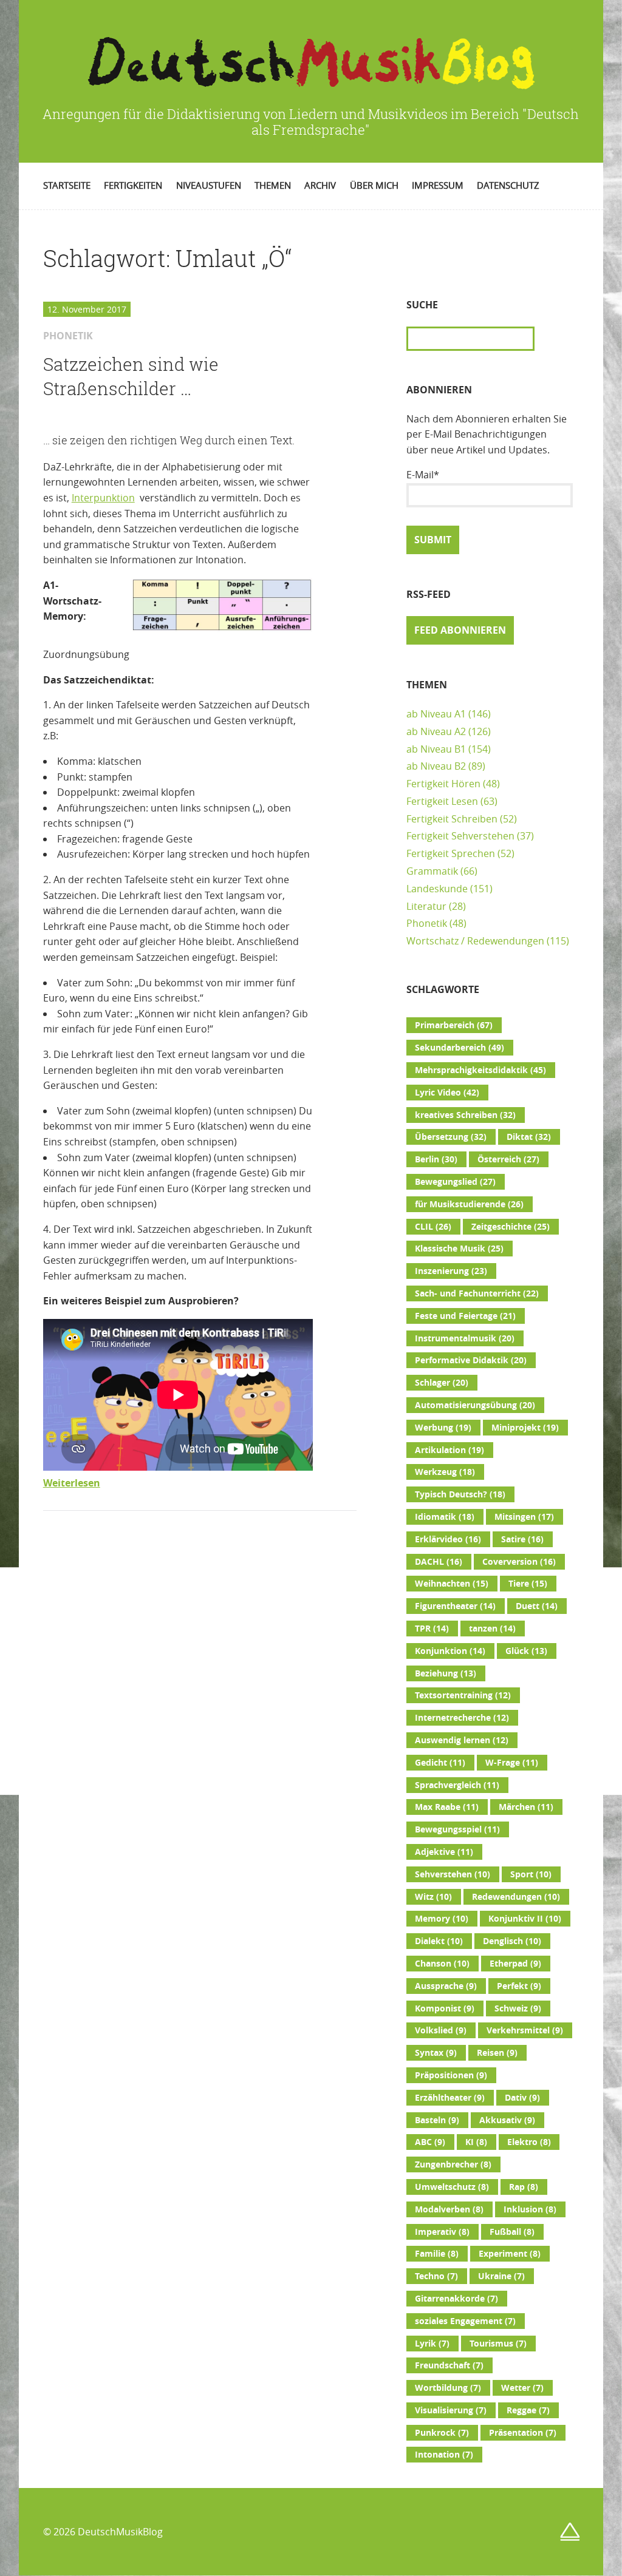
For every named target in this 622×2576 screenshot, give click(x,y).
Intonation (444, 2455)
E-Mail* (423, 475)
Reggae (528, 2410)
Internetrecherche (462, 1718)
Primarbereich (454, 1025)
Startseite (67, 185)
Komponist (445, 2008)
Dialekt (439, 1941)
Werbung (443, 1428)
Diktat (529, 1137)
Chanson (442, 1964)
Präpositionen (451, 2075)
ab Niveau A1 (436, 714)
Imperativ (442, 2232)
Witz (433, 1897)
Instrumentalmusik (465, 1338)
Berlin (436, 1159)
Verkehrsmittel (525, 2030)
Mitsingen (524, 1517)
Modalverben (449, 2209)
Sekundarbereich (460, 1048)
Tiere (528, 1584)
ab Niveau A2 (436, 731)
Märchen (526, 1807)
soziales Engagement (465, 2321)
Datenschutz (508, 185)
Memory (442, 1919)
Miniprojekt (525, 1428)
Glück (526, 1651)
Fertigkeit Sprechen (451, 853)
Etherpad (515, 1964)
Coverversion (519, 1562)
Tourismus (498, 2344)
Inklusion (530, 2209)
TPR (432, 1629)
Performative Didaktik (471, 1360)
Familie (437, 2254)
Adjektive (444, 1852)
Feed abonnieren (460, 630)
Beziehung (446, 1673)
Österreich (508, 1159)
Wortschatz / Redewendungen (475, 941)
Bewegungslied (455, 1182)
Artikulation (449, 1450)
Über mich (374, 185)
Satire (522, 1539)
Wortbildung (448, 2388)
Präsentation (523, 2433)
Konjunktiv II (525, 1919)
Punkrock (442, 2433)
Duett (537, 1606)
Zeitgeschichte (511, 1227)
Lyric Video (447, 1093)
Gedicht (440, 1763)
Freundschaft (449, 2365)
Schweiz (518, 2008)
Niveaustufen (209, 185)
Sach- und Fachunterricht (477, 1293)
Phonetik (427, 923)
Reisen (497, 2053)
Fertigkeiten (133, 185)
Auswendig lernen (462, 1740)
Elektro (529, 2142)
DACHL (439, 1562)
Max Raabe (447, 1807)
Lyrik (432, 2344)
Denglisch (512, 1941)
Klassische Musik (459, 1249)
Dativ (522, 2098)
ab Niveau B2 (436, 766)
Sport (531, 1874)
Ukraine (501, 2276)
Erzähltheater (450, 2098)
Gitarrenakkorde (456, 2299)
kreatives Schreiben (465, 1115)
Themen (273, 185)
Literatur (426, 906)
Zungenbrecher (453, 2164)
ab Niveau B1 (436, 749)
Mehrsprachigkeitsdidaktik (480, 1070)
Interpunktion (103, 498)
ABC (430, 2142)
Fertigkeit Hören (443, 784)
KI (476, 2142)
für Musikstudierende (469, 1204)
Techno (436, 2276)
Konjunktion (450, 1651)
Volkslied (441, 2030)
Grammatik (432, 871)
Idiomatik (445, 1517)
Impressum (438, 185)
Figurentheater (455, 1606)
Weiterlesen (72, 1483)
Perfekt (519, 1986)
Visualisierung (451, 2410)
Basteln (437, 2120)
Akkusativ (507, 2120)
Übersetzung (451, 1137)
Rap (524, 2187)
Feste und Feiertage (465, 1316)
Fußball (512, 2232)
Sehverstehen (453, 1874)
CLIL (433, 1227)
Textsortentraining (463, 1695)
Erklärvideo (448, 1539)
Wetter (522, 2388)
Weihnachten (452, 1584)
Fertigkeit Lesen (442, 801)
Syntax (436, 2053)
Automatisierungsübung (475, 1405)
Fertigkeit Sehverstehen (460, 836)
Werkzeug (445, 1472)
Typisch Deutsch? (460, 1494)
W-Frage (512, 1763)
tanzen (492, 1629)
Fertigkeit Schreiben (452, 819)
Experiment (510, 2254)
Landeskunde (437, 889)
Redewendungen (516, 1897)
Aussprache (446, 1986)
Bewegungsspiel (457, 1829)
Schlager (442, 1383)
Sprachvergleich (457, 1785)
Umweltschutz (452, 2187)
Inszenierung (451, 1271)
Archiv (320, 185)
